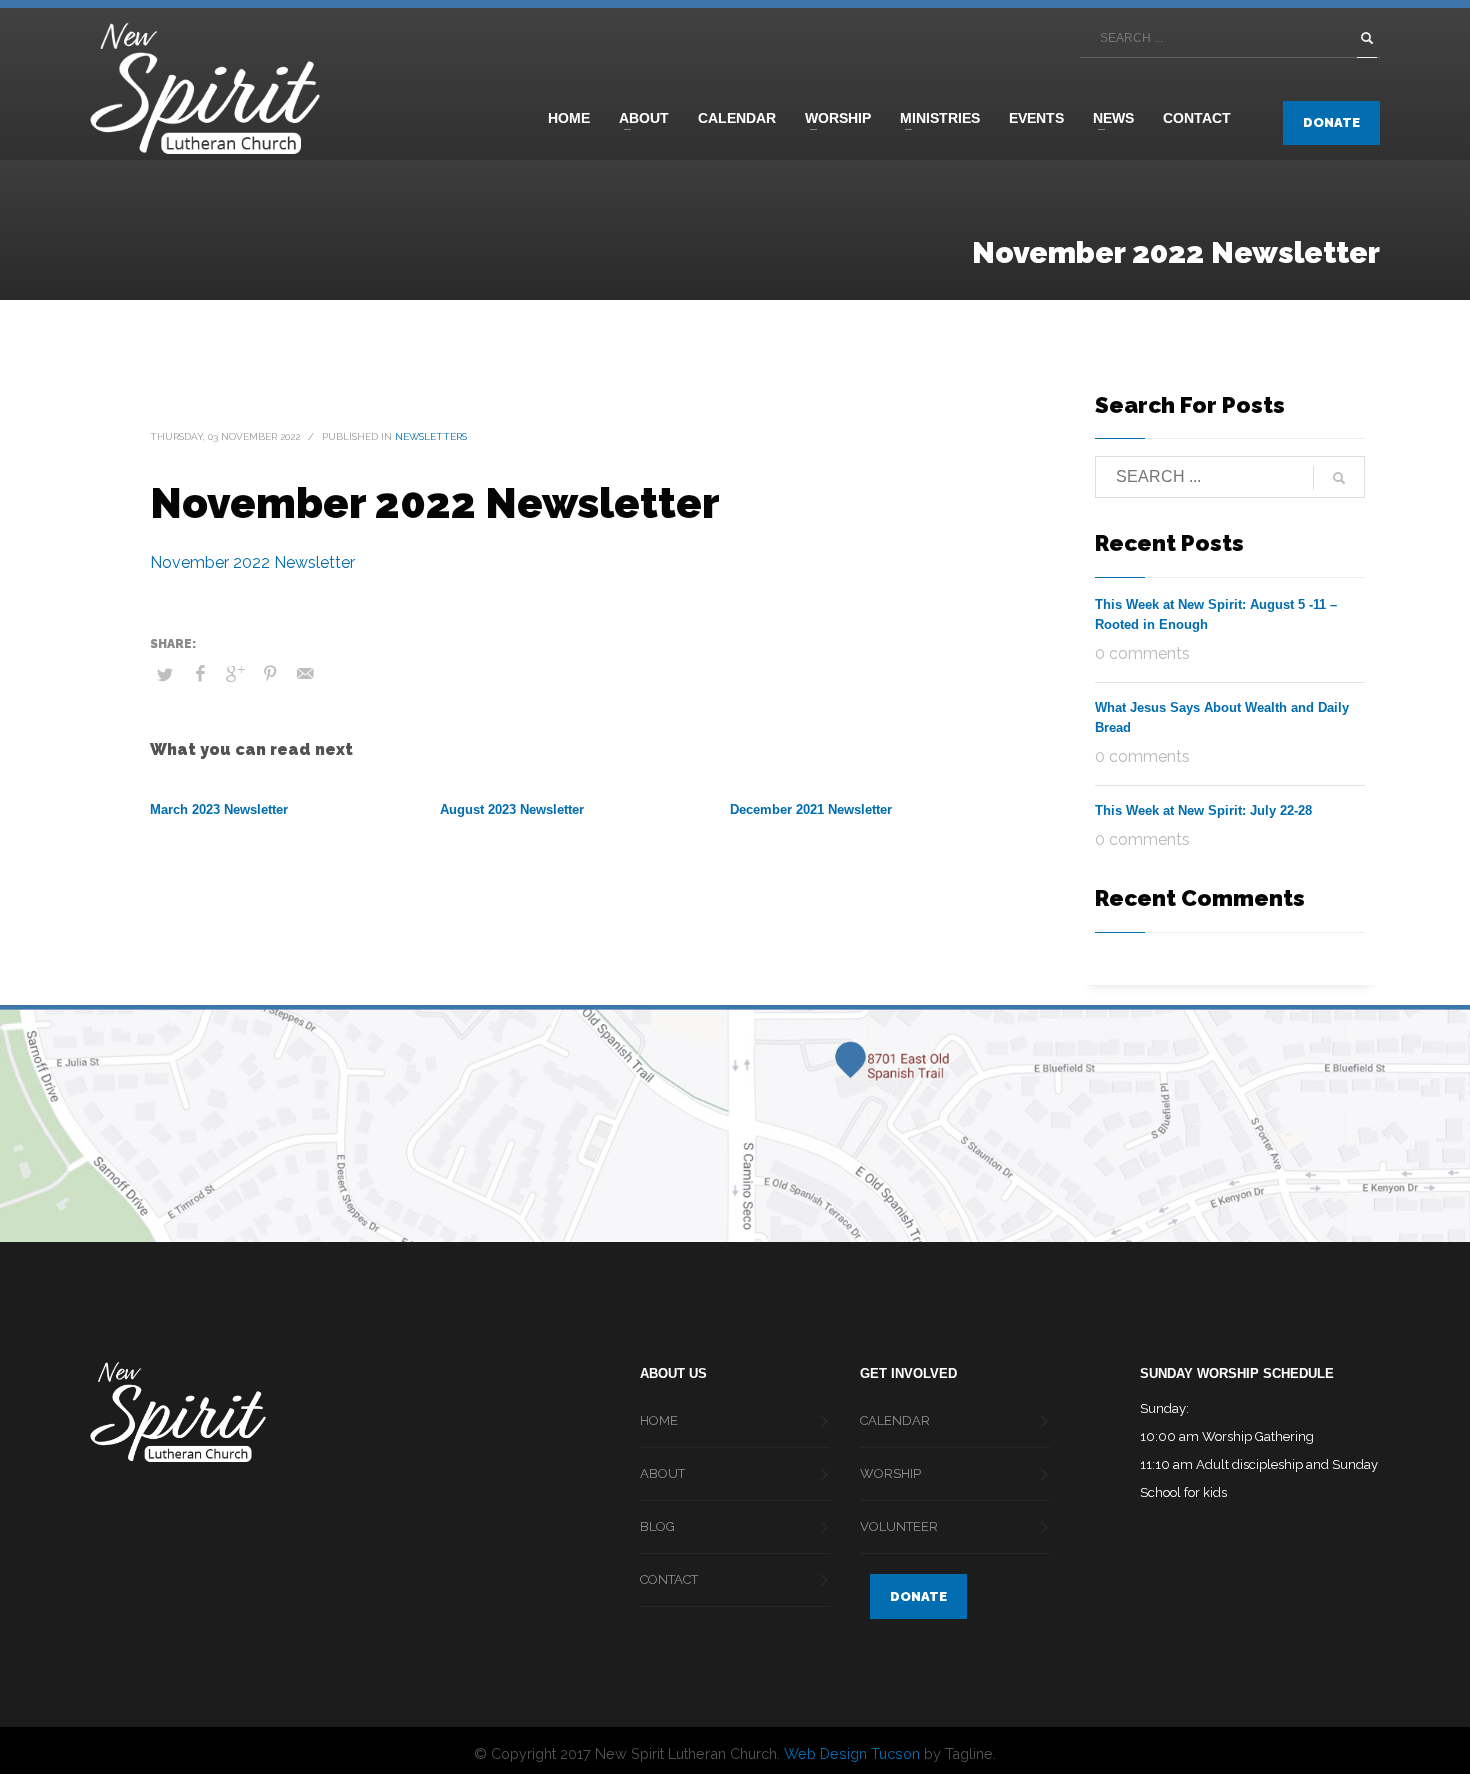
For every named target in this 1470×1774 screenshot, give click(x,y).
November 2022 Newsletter (252, 562)
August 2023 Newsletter (512, 809)
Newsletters (431, 436)
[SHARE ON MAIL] (305, 674)
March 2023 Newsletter (219, 809)
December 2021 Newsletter (811, 809)
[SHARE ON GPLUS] (235, 674)
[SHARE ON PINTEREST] (270, 674)
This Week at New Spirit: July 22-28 (1203, 810)
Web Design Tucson (852, 1753)
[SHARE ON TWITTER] (165, 675)
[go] (1367, 38)
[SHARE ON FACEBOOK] (200, 674)
